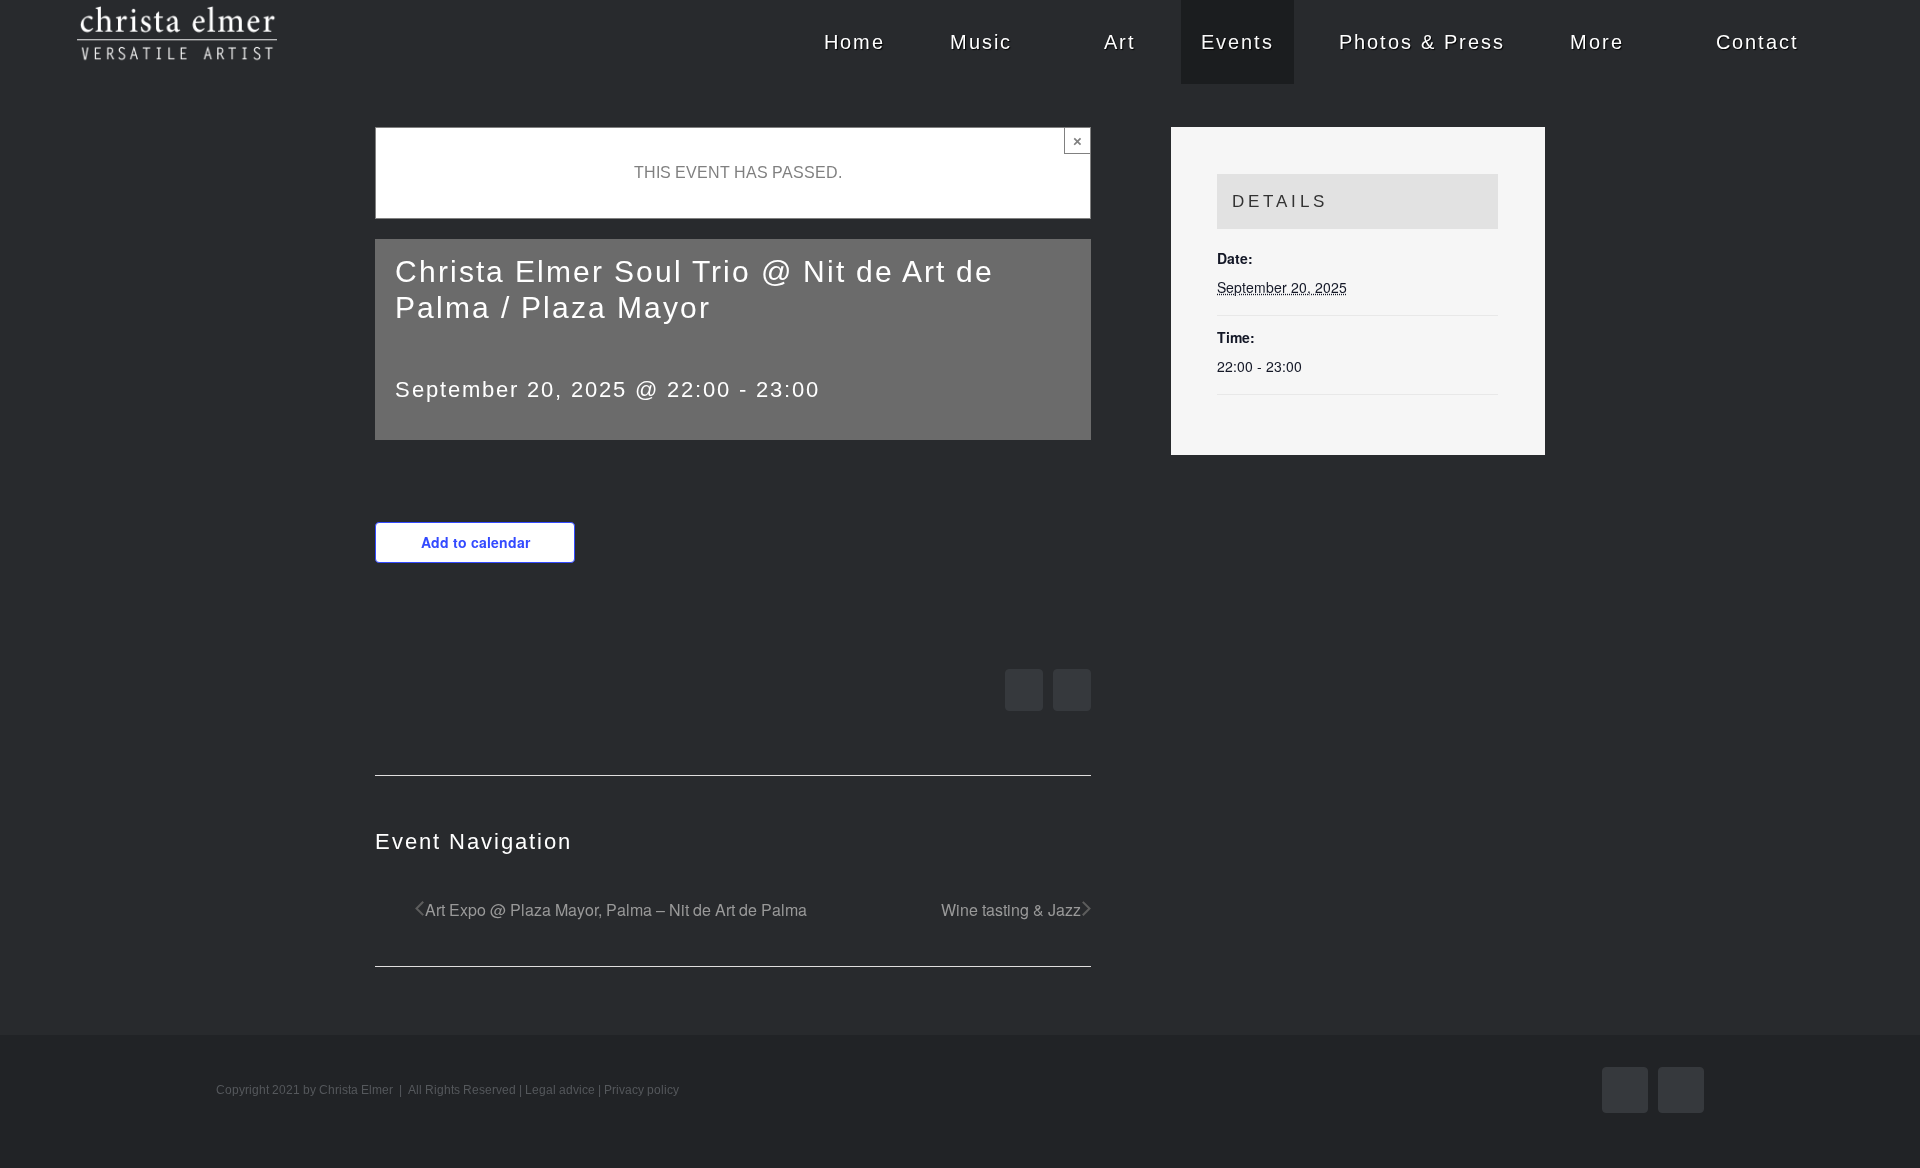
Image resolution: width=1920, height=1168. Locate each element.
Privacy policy (641, 1090)
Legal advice (560, 1090)
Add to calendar (475, 542)
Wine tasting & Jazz (1011, 909)
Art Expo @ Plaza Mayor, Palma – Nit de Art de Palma (616, 909)
